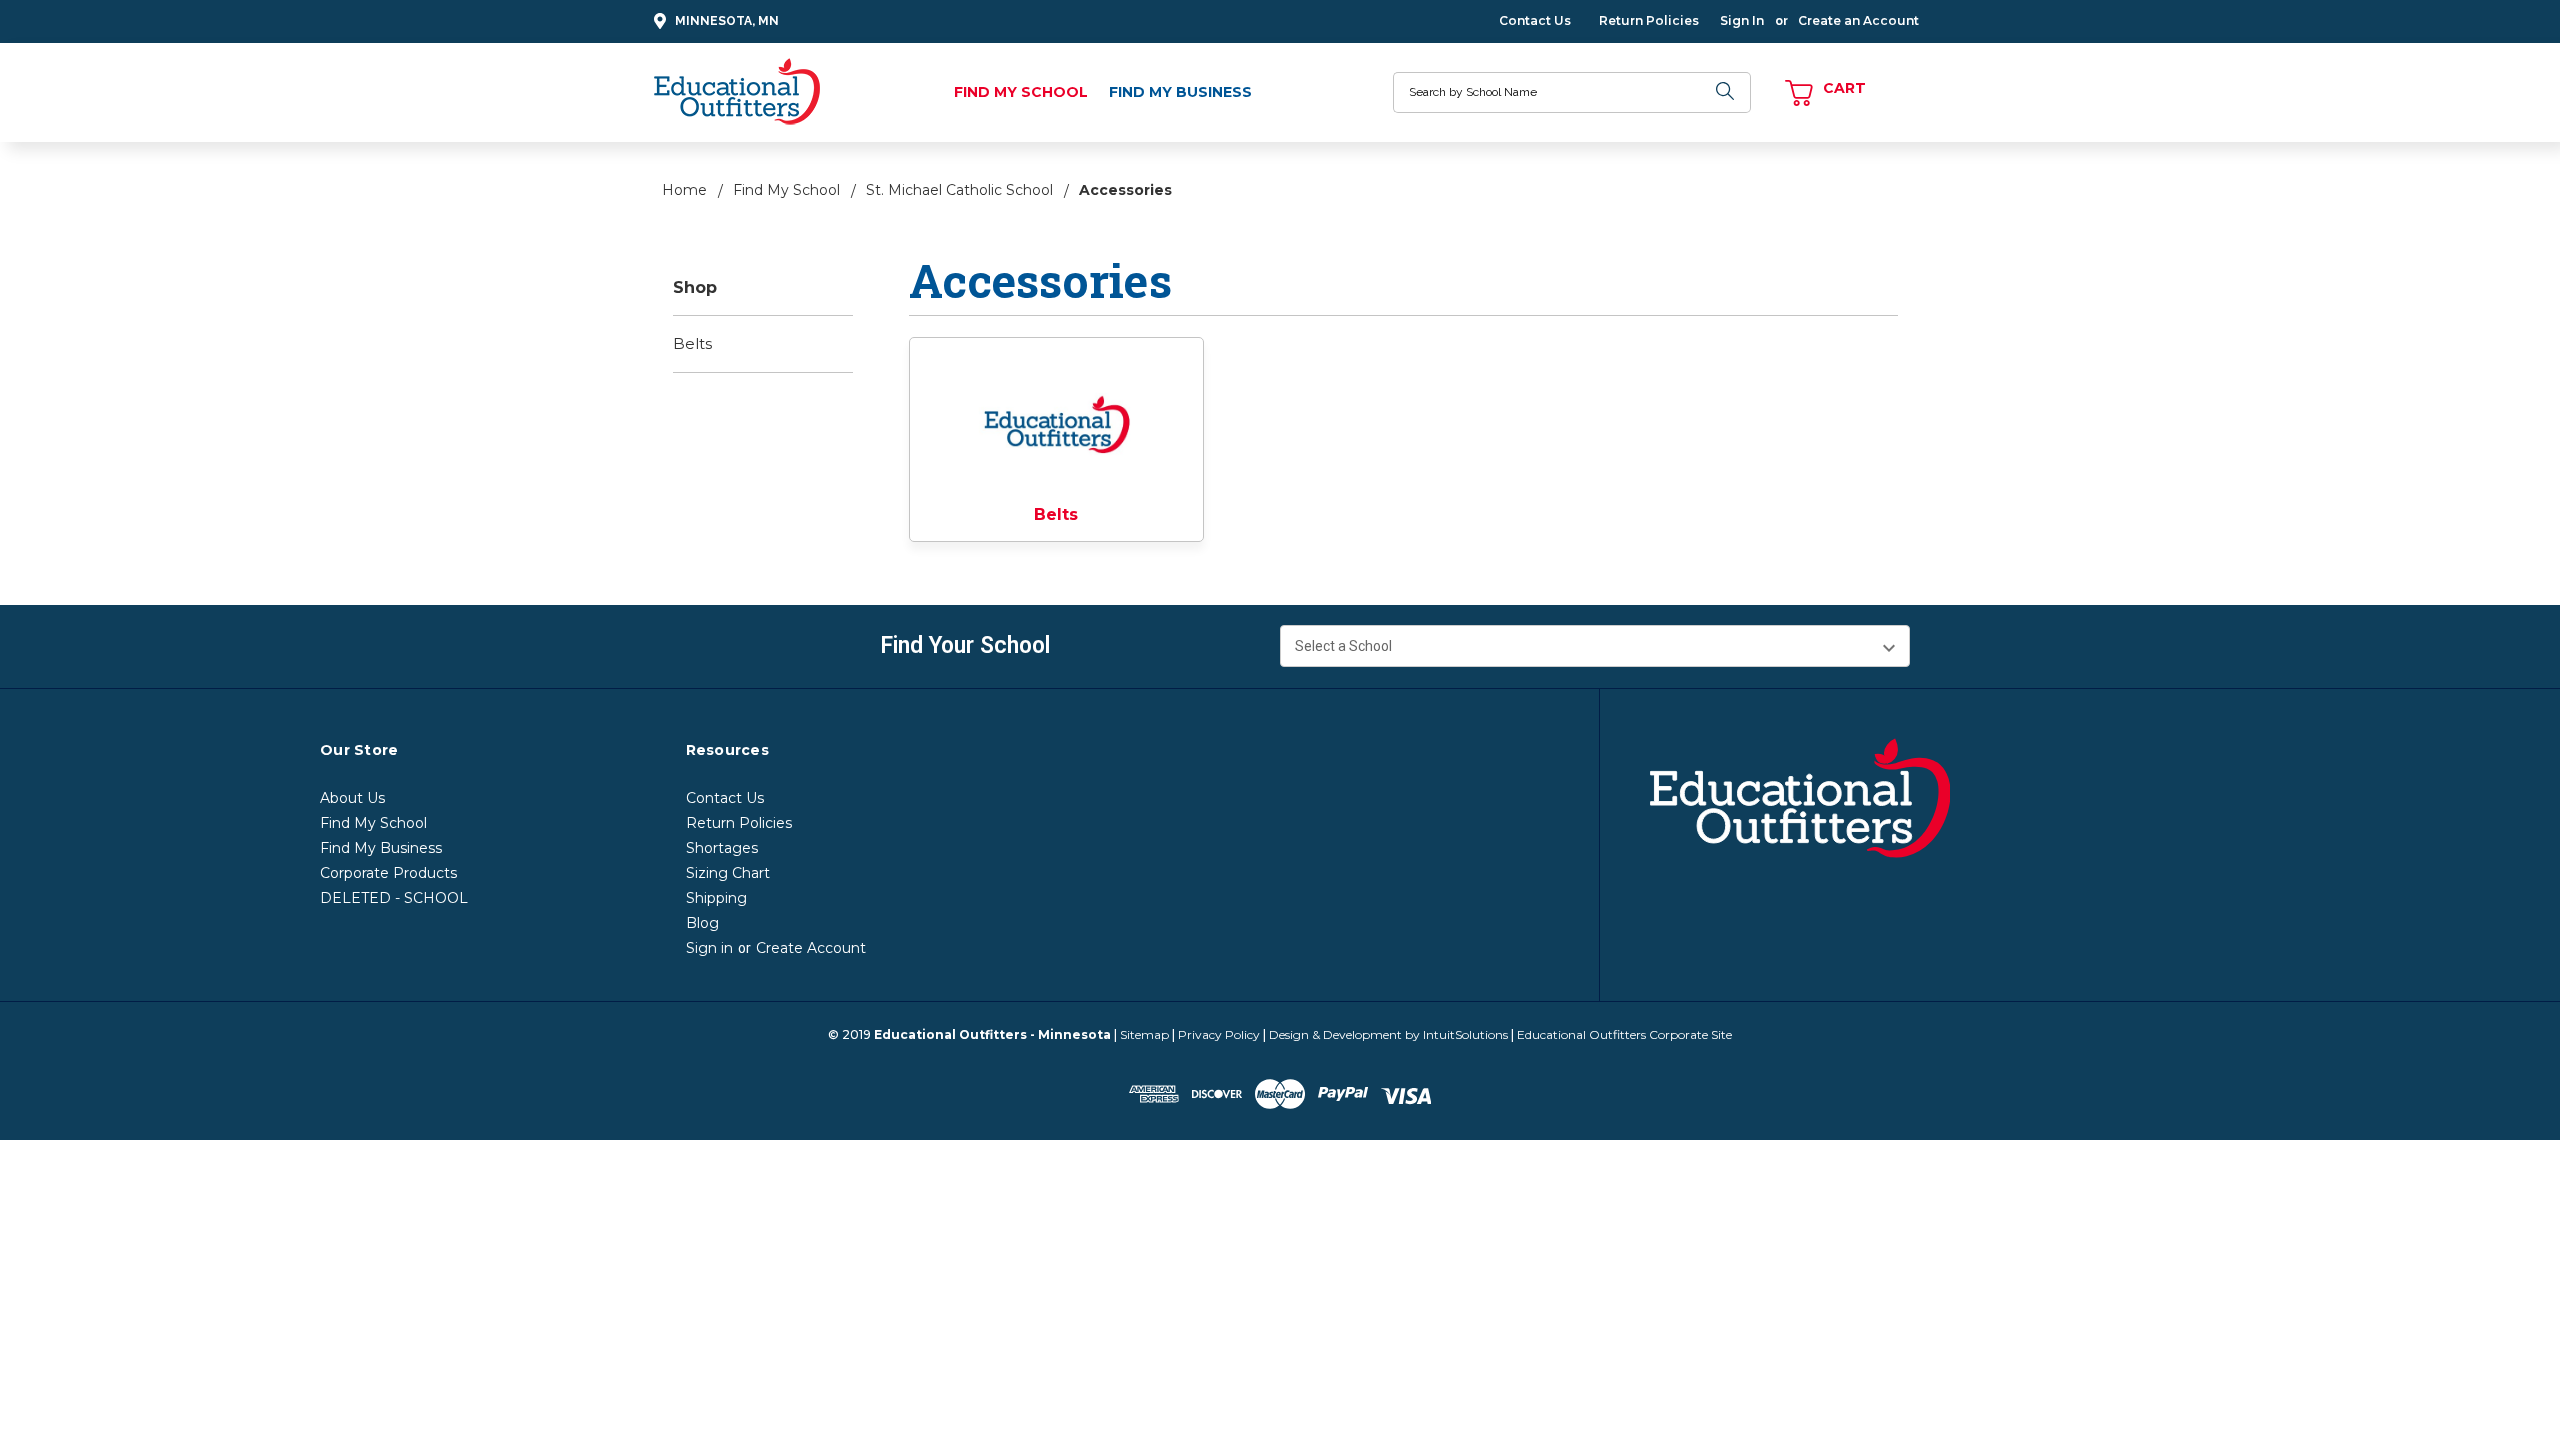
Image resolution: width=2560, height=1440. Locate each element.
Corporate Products (388, 873)
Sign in (709, 948)
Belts (692, 343)
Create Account (811, 948)
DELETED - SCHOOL (394, 898)
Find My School (1021, 92)
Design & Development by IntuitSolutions (1388, 1034)
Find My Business (1180, 92)
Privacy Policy (1219, 1034)
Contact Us (1535, 20)
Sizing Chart (728, 873)
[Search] (1726, 92)
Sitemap (1144, 1034)
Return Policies (1649, 20)
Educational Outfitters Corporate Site (1624, 1034)
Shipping (716, 898)
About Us (352, 798)
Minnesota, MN (727, 21)
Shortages (722, 848)
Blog (702, 923)
